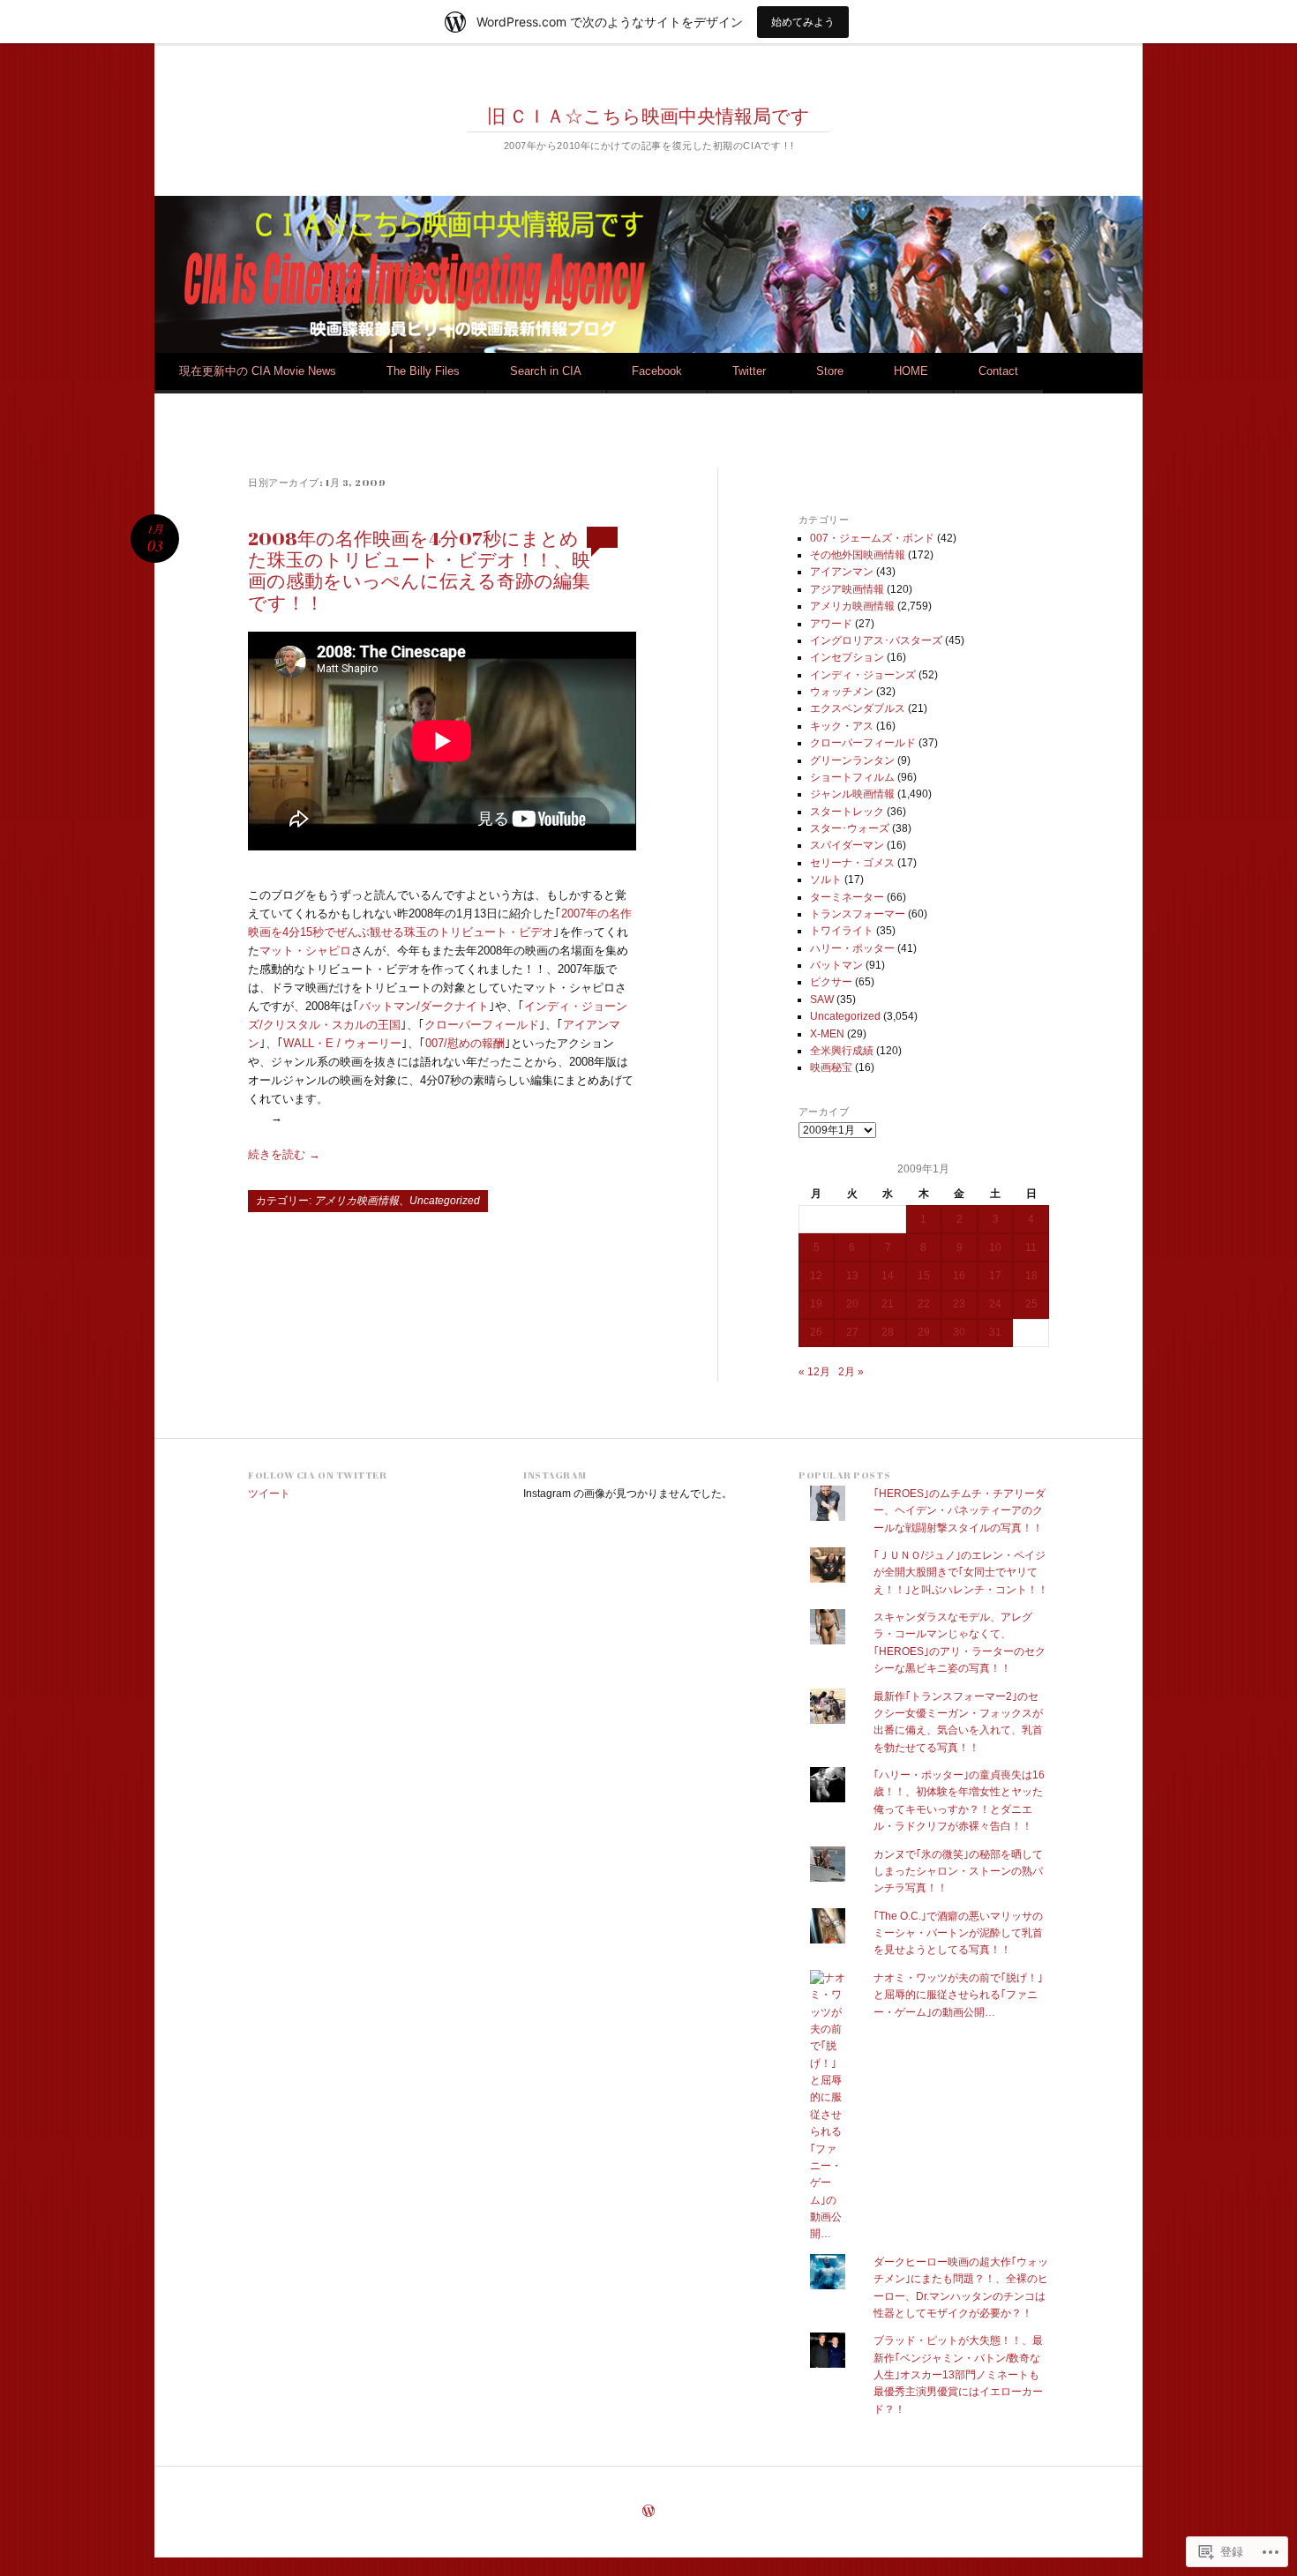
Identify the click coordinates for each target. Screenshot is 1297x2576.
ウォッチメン (842, 692)
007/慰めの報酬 (465, 1043)
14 (888, 1276)
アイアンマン (842, 572)
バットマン (836, 965)
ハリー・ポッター (852, 948)
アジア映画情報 (847, 589)
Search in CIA (546, 371)
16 (959, 1276)
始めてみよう (803, 22)
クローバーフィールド (482, 1025)
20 (852, 1304)
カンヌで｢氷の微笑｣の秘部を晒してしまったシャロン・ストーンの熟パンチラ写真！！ (958, 1872)
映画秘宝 (831, 1067)
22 (924, 1304)
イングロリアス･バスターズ (876, 640)
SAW (822, 1000)
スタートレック (847, 812)
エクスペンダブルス (858, 708)
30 (959, 1332)
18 (1031, 1276)
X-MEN (827, 1034)
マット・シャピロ (305, 951)
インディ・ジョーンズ (863, 675)
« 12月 (814, 1372)
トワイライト (842, 931)
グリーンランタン (852, 760)
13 (852, 1276)
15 (924, 1276)
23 (959, 1304)
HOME (911, 371)
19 (816, 1304)
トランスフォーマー (858, 914)
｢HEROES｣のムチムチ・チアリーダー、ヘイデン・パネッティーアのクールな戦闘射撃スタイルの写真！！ (960, 1511)
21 (888, 1304)
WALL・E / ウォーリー (342, 1043)
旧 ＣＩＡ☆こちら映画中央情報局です (648, 116)
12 (816, 1276)
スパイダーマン (847, 845)
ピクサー (831, 982)
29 (924, 1332)
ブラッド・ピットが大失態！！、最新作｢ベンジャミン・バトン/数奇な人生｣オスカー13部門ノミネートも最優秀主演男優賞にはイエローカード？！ (958, 2375)
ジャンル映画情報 (852, 794)
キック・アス (842, 726)
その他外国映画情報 (858, 555)
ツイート (269, 1494)
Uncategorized (445, 1201)
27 (852, 1332)
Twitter (749, 371)
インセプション (847, 657)
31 (995, 1332)
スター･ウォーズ (850, 828)
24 (995, 1304)
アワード (831, 624)
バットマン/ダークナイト (424, 1006)
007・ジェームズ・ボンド (872, 538)
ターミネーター (847, 897)
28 (888, 1332)
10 (995, 1247)
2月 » (851, 1372)
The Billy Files (423, 371)
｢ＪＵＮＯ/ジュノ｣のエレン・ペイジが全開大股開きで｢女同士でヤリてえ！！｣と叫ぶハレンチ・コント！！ (961, 1573)
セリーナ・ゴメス (852, 863)
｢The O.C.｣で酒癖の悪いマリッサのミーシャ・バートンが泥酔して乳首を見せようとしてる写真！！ (958, 1933)
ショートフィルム (852, 777)
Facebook (657, 371)
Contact (998, 371)
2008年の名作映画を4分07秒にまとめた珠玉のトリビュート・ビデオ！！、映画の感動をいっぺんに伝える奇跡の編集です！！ (419, 570)
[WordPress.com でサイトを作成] (648, 2512)
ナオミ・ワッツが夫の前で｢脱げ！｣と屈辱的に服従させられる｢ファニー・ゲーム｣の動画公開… (958, 1995)
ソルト (826, 880)
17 (995, 1276)
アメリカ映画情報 (356, 1201)
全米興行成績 (842, 1051)
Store (830, 371)
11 (1031, 1247)
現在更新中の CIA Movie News (258, 371)
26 (816, 1332)
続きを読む (284, 1154)
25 (1031, 1304)
